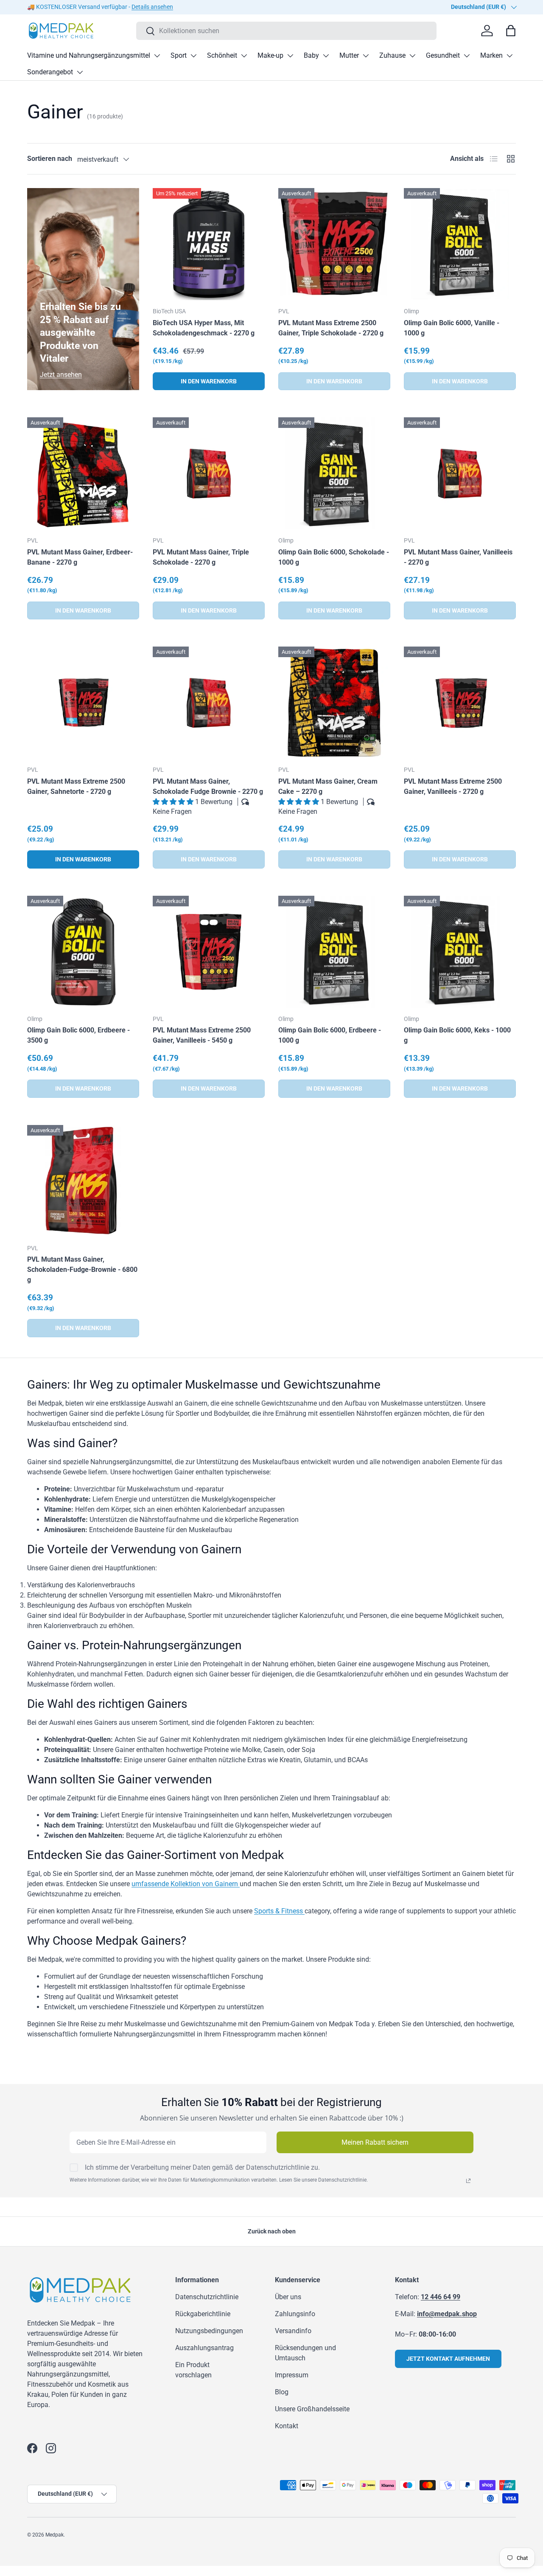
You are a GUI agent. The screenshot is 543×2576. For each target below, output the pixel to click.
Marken (491, 55)
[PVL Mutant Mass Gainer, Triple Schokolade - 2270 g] (209, 473)
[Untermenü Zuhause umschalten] (412, 56)
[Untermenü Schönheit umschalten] (244, 56)
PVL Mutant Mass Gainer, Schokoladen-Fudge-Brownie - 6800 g (82, 1270)
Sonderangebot (50, 72)
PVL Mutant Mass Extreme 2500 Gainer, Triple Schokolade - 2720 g (331, 328)
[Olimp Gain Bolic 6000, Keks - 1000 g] (460, 952)
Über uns (288, 2297)
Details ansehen (152, 7)
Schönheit (222, 55)
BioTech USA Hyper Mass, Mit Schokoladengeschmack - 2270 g (204, 328)
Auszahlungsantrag (204, 2348)
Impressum (292, 2375)
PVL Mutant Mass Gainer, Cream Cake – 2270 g (328, 786)
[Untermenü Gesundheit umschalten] (467, 56)
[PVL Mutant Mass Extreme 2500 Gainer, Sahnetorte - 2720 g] (83, 703)
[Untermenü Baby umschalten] (326, 56)
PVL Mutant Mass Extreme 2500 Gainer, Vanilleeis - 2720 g (453, 786)
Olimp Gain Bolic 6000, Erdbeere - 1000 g (330, 1035)
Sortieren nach (50, 159)
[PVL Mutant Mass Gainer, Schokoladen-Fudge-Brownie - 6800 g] (83, 1181)
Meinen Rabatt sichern (375, 2142)
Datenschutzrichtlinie (207, 2297)
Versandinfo (293, 2331)
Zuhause (392, 55)
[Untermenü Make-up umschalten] (290, 56)
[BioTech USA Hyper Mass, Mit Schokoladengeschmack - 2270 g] (209, 244)
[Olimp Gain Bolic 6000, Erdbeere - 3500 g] (83, 952)
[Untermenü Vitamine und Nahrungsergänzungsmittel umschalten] (157, 56)
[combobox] (286, 31)
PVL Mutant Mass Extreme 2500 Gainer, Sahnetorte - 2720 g (76, 786)
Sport (179, 55)
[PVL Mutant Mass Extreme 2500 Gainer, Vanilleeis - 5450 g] (209, 952)
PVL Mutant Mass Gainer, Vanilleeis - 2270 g (458, 557)
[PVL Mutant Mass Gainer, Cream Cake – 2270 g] (334, 703)
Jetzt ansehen (61, 375)
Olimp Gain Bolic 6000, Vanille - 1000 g (452, 328)
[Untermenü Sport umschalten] (193, 56)
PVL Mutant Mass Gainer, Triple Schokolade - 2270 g (201, 557)
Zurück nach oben (272, 2231)
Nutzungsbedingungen (209, 2331)
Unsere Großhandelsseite (312, 2409)
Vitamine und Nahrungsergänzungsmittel (89, 55)
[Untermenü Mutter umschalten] (366, 56)
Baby (311, 55)
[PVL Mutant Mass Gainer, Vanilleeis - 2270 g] (460, 473)
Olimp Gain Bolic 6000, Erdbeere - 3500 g (78, 1035)
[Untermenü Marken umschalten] (509, 56)
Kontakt (287, 2426)
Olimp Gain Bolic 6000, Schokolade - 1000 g (334, 557)
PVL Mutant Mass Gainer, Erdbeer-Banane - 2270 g (80, 557)
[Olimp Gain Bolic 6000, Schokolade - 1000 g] (334, 473)
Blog (282, 2392)
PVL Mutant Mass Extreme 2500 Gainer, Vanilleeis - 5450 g (202, 1035)
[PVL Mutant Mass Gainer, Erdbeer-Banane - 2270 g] (83, 473)
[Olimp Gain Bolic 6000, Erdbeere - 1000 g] (334, 952)
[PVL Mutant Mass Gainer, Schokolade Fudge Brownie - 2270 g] (209, 703)
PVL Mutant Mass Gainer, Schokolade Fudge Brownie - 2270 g (208, 786)
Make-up (270, 55)
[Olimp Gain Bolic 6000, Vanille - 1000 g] (460, 244)
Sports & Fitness (279, 1911)
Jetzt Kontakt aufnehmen (448, 2359)
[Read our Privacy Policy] (468, 2181)
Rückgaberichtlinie (203, 2314)
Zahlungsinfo (295, 2314)
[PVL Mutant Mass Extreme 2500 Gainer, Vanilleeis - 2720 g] (460, 703)
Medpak (55, 2535)
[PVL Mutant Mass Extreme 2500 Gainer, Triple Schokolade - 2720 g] (334, 244)
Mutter (349, 55)
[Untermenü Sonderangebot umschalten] (80, 72)
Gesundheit (443, 55)
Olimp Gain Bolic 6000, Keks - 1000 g (457, 1035)
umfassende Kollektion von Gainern (186, 1884)
